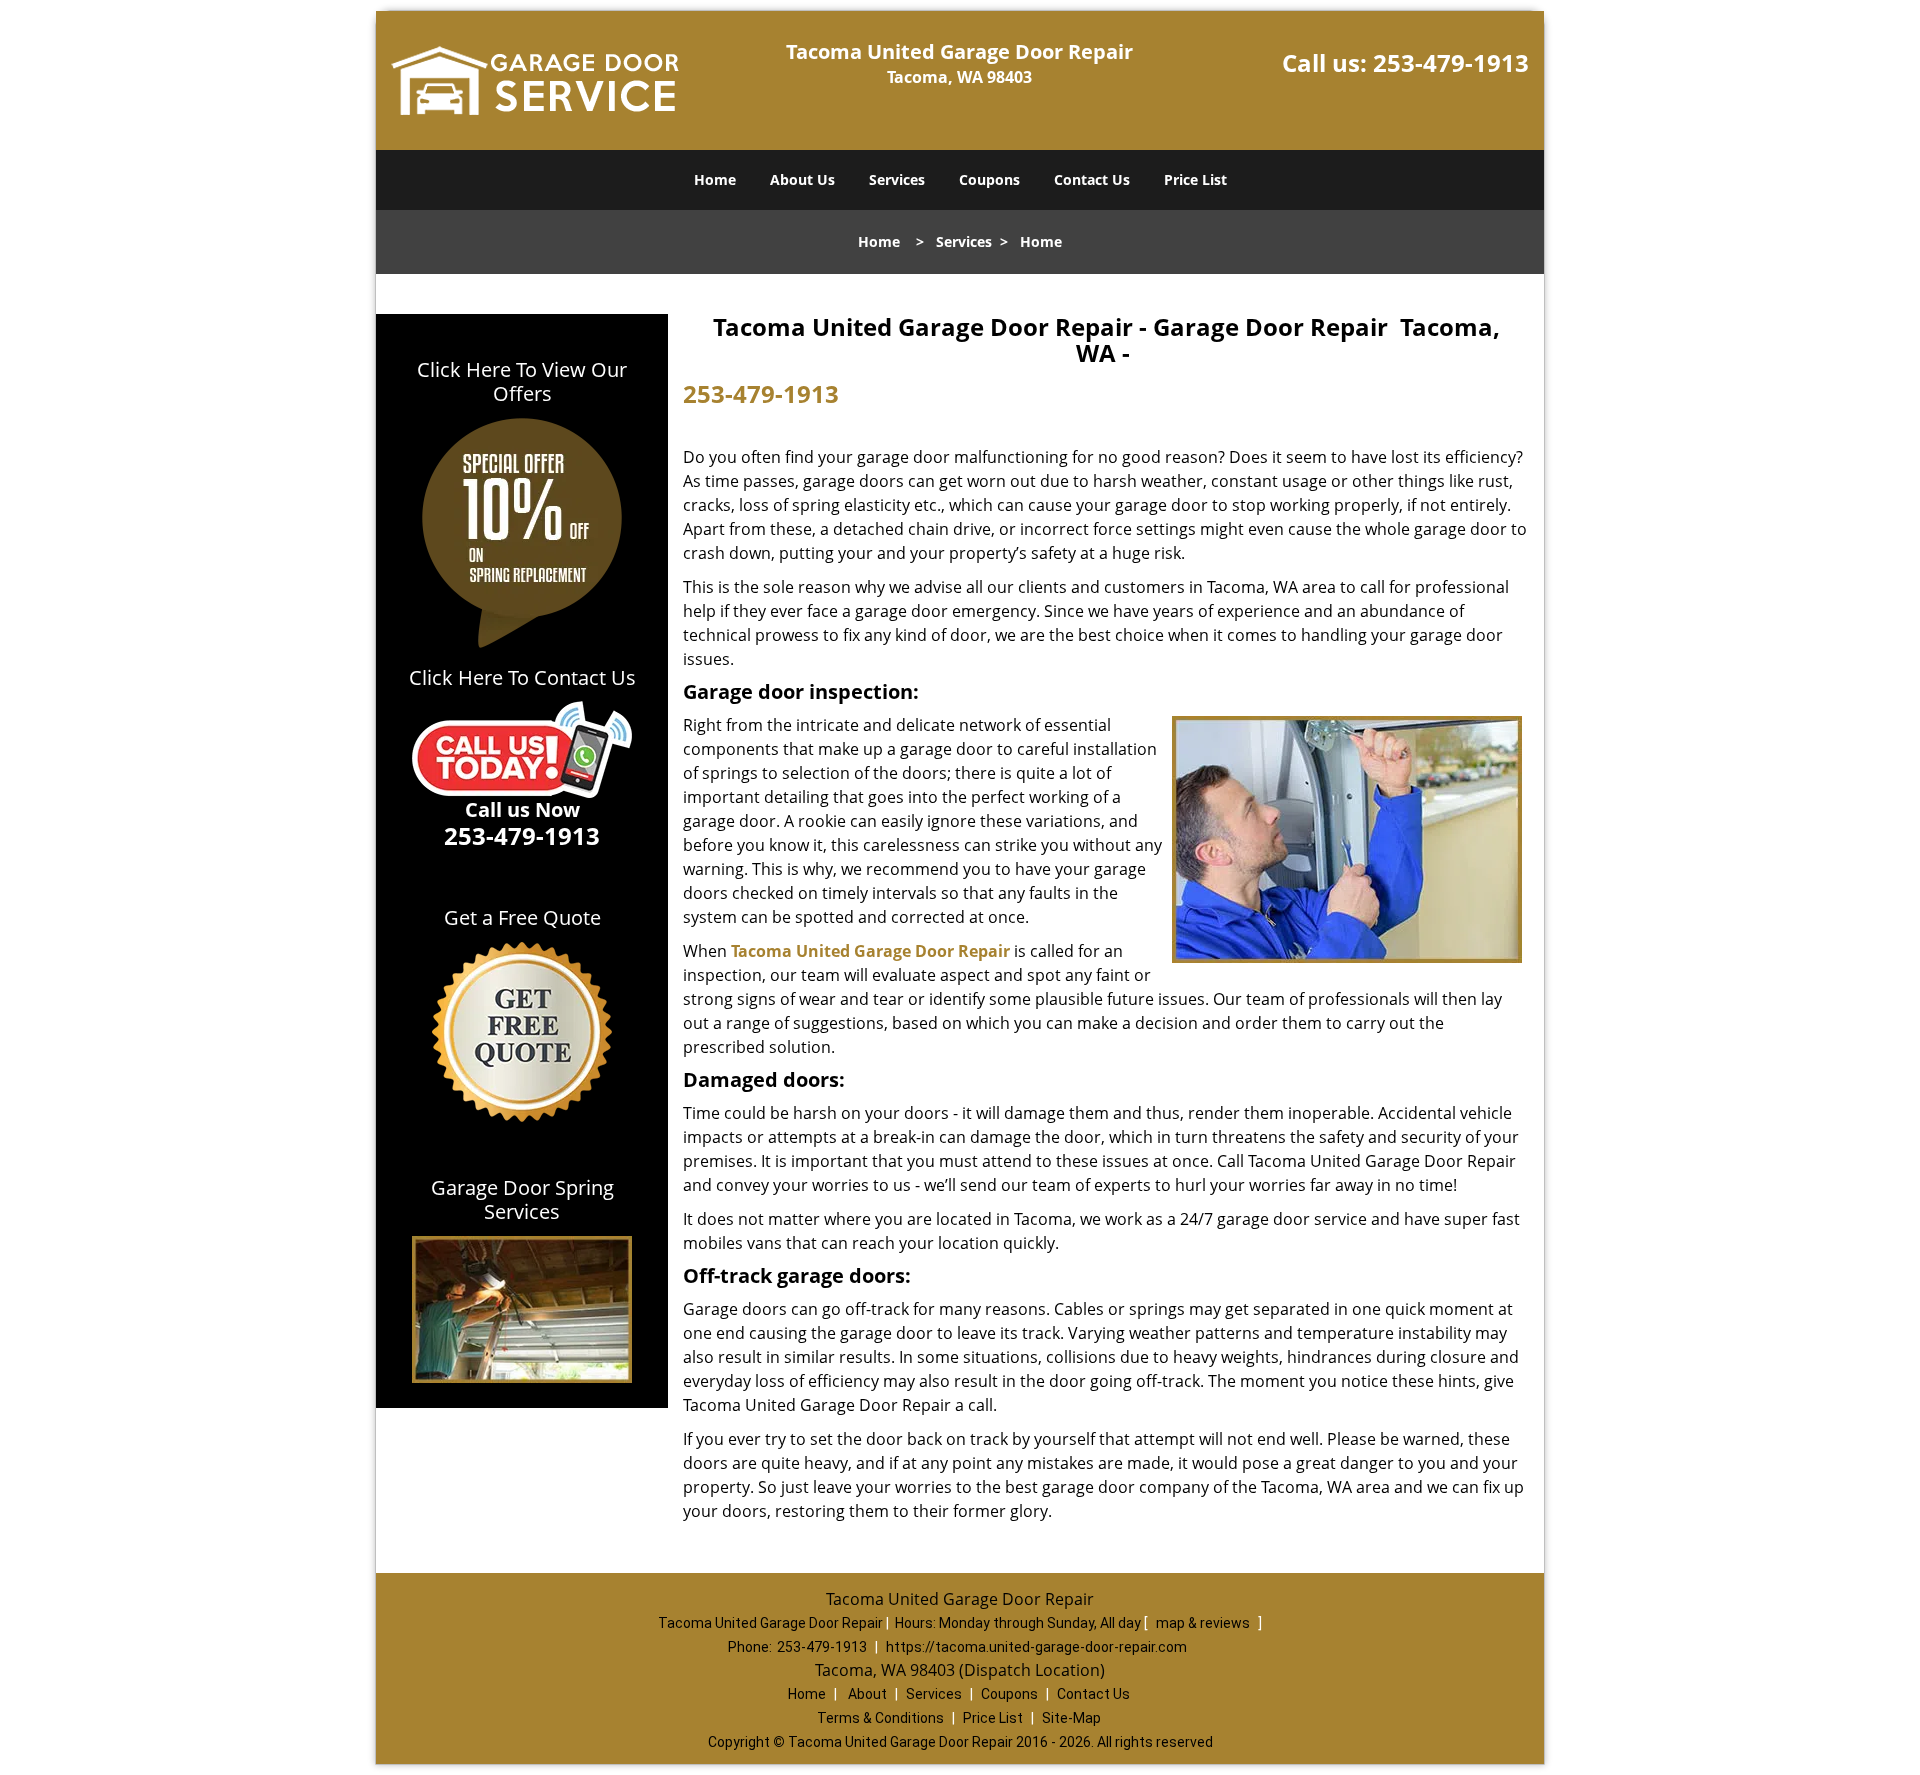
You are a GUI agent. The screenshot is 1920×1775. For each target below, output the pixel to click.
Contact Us (1092, 179)
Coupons (989, 179)
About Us (802, 179)
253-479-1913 (1451, 62)
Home (715, 179)
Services (897, 179)
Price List (1195, 179)
